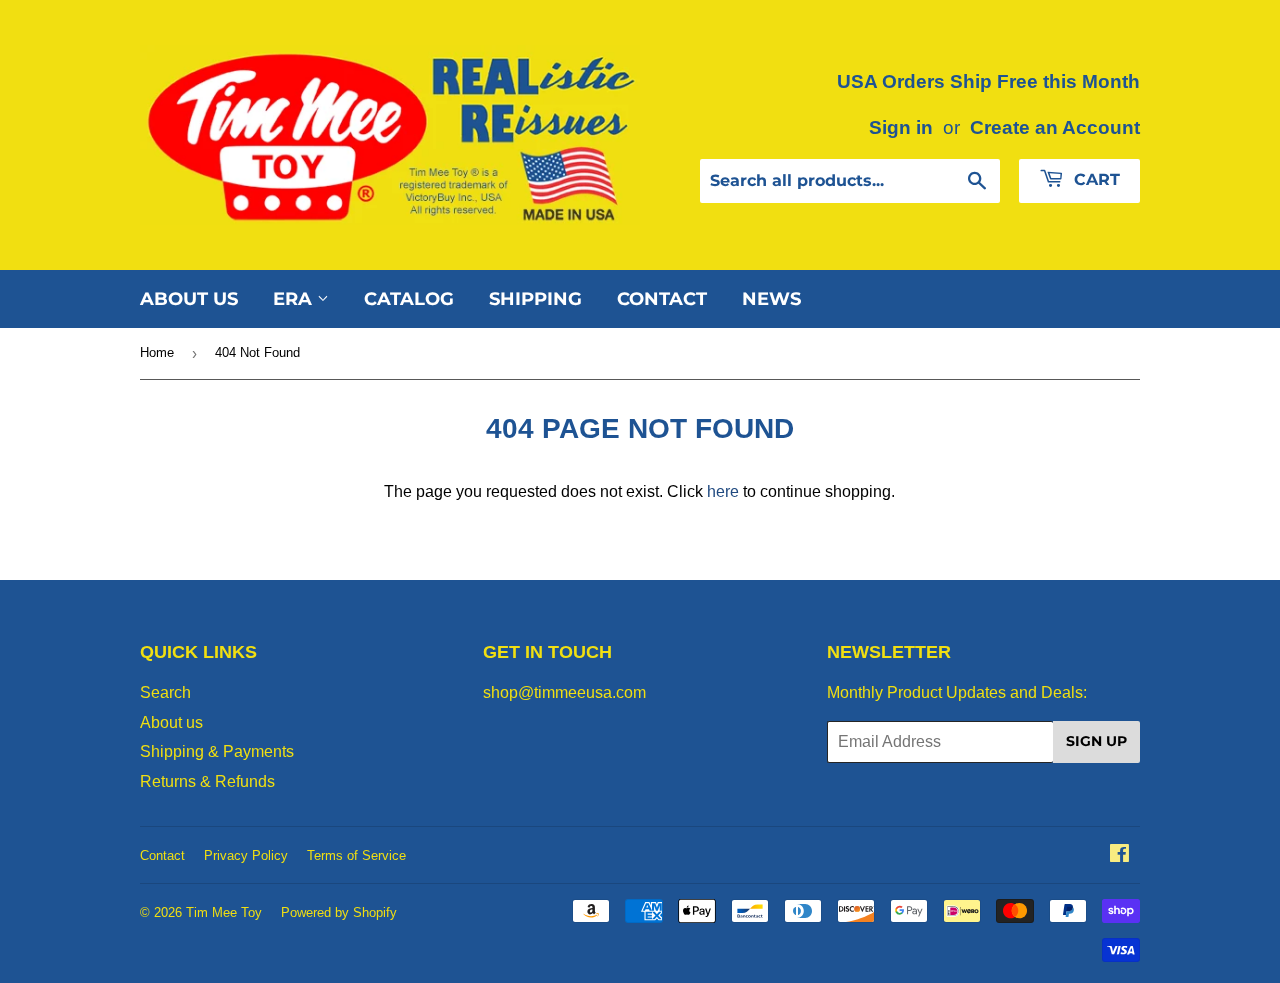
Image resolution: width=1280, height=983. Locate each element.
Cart (1094, 179)
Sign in (901, 127)
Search (165, 692)
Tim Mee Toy (224, 912)
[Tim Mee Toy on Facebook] (1119, 855)
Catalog (409, 299)
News (771, 299)
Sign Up (1096, 741)
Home (157, 352)
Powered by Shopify (339, 912)
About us (189, 299)
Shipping (535, 299)
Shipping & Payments (217, 751)
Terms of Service (356, 855)
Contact (662, 299)
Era (295, 299)
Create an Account (1055, 127)
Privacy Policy (246, 855)
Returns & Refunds (207, 781)
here (723, 491)
